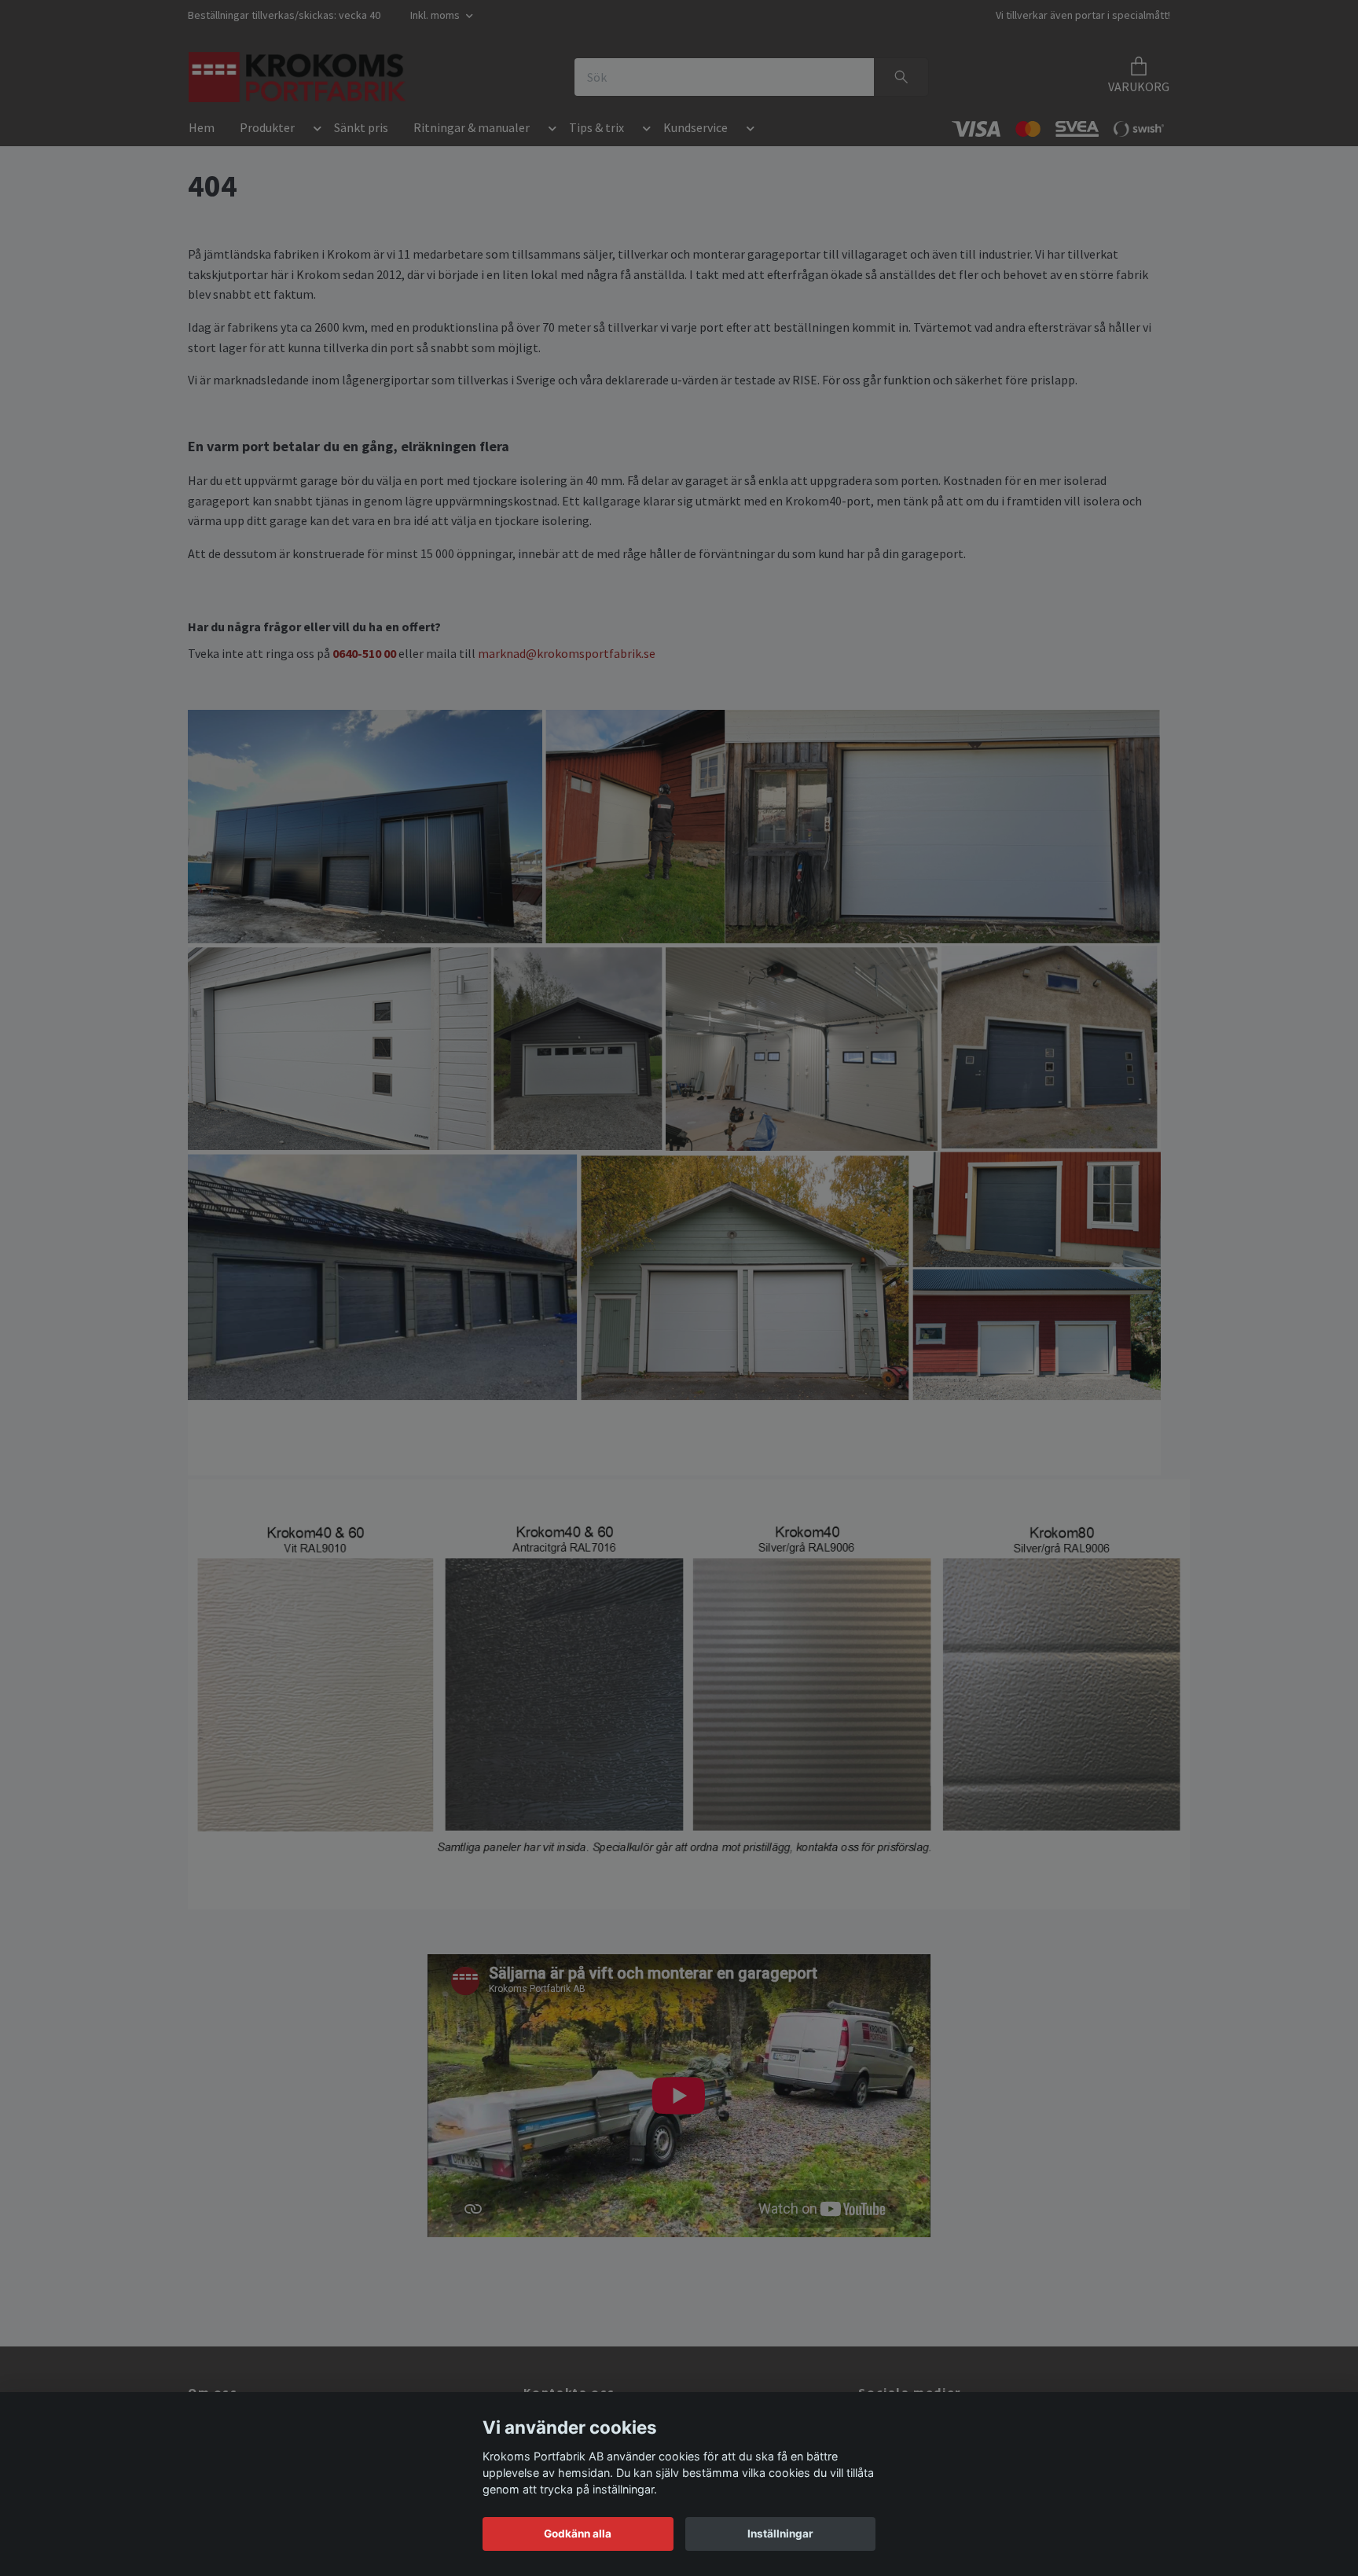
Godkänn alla (578, 2534)
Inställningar (780, 2534)
